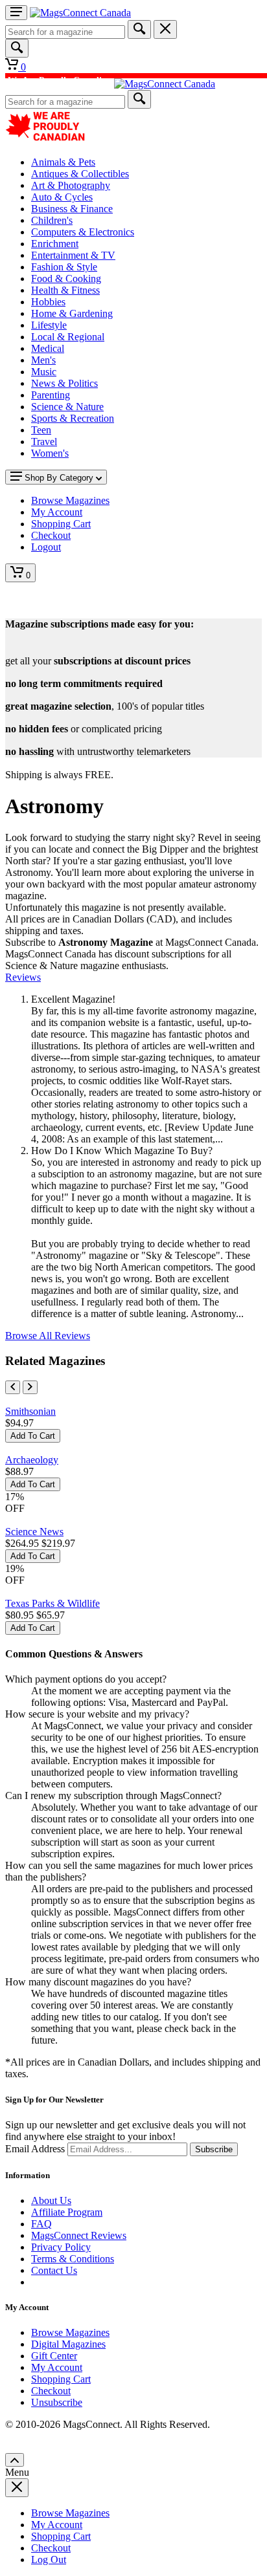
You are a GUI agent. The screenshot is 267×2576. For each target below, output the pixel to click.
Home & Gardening (72, 313)
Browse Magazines (70, 2332)
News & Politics (64, 383)
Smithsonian (30, 1411)
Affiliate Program (67, 2212)
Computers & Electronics (83, 232)
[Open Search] (17, 48)
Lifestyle (49, 325)
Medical (48, 348)
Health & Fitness (65, 290)
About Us (51, 2200)
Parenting (51, 395)
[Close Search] (165, 29)
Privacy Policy (61, 2247)
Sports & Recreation (73, 418)
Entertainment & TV (73, 255)
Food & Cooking (66, 278)
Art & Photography (71, 185)
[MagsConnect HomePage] (80, 13)
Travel (44, 442)
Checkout (51, 2391)
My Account (57, 2367)
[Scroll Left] (13, 1387)
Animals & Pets (63, 162)
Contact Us (54, 2270)
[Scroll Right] (30, 1387)
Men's (43, 360)
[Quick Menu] (16, 13)
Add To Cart (33, 1436)
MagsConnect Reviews (79, 2235)
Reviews (23, 977)
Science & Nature (67, 407)
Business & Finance (72, 209)
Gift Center (54, 2356)
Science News (34, 1532)
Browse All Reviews (48, 1336)
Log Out (49, 2560)
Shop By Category (59, 478)
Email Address (35, 2149)
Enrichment (55, 244)
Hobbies (48, 302)
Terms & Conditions (73, 2259)
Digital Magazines (68, 2344)
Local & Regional (68, 337)
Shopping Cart (61, 2379)
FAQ (41, 2224)
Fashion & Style (64, 267)
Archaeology (32, 1460)
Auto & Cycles (62, 197)
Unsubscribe (57, 2402)
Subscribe (214, 2149)
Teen (41, 430)
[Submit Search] (139, 29)
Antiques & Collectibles (80, 174)
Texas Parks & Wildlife (52, 1603)
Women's (50, 453)
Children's (52, 220)
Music (44, 372)
